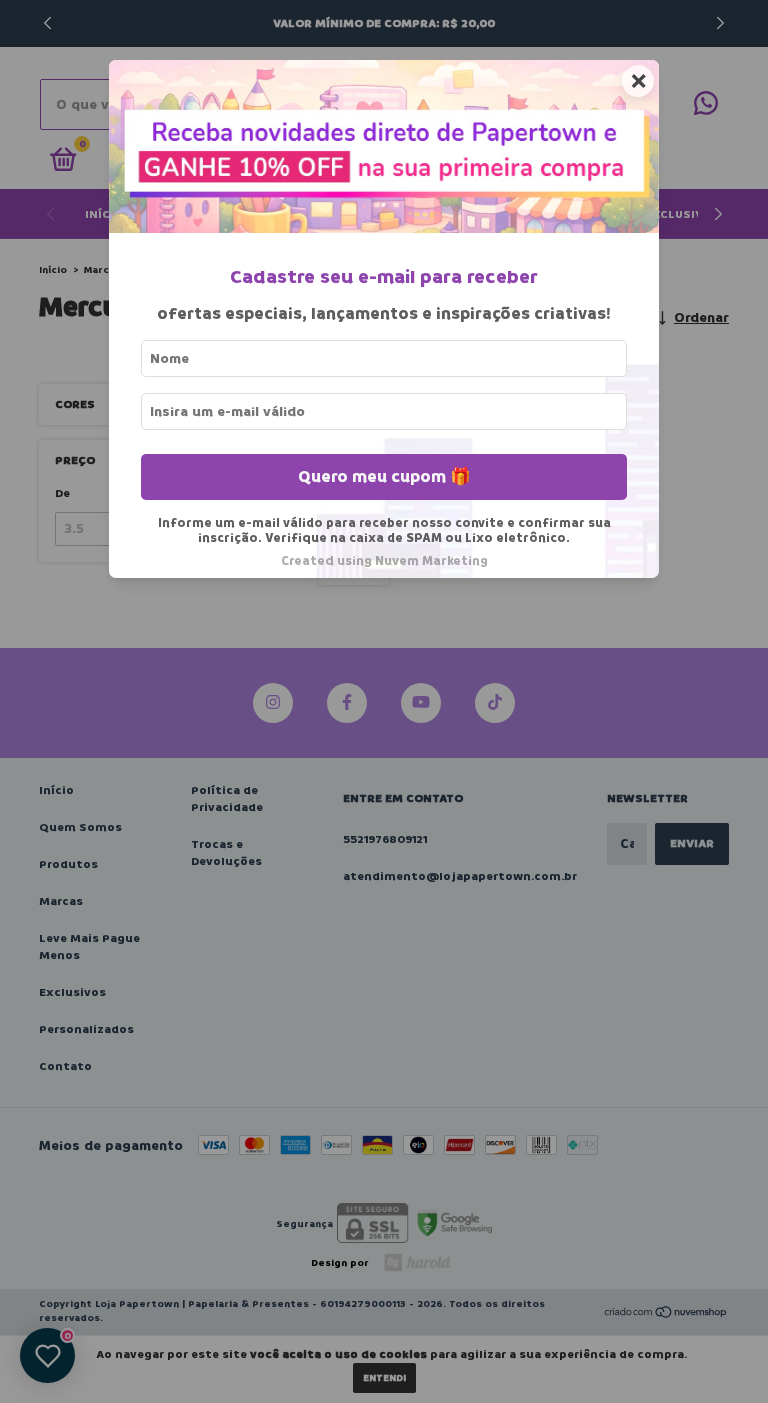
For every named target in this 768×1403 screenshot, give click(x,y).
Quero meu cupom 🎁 (384, 476)
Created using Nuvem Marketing (384, 561)
